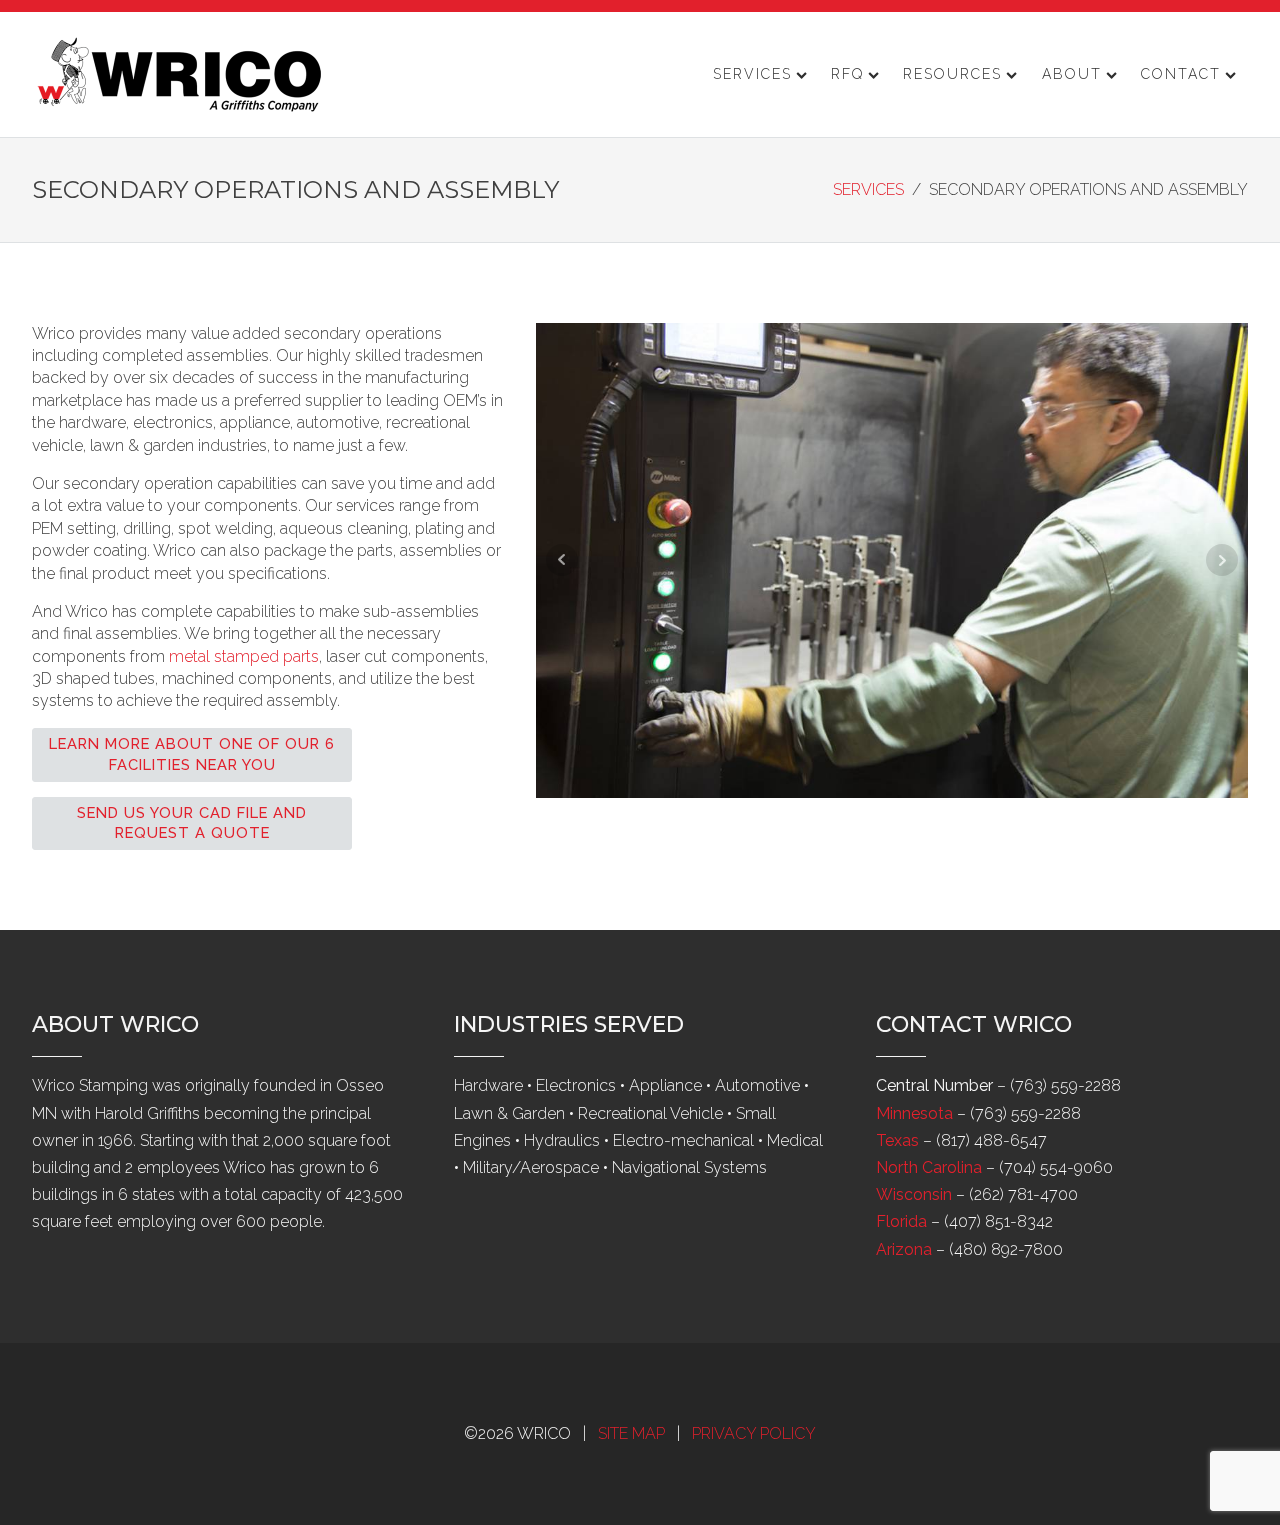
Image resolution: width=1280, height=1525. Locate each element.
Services (752, 74)
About (1072, 74)
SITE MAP (631, 1433)
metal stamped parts (244, 656)
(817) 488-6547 (991, 1140)
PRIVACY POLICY (754, 1433)
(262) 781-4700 (1023, 1194)
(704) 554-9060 (1056, 1167)
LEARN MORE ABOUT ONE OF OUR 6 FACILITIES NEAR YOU (192, 754)
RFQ (847, 74)
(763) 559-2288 (1065, 1085)
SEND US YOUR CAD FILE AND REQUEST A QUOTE (192, 823)
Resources (952, 74)
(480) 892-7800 (1006, 1249)
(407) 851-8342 (998, 1221)
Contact (1181, 74)
